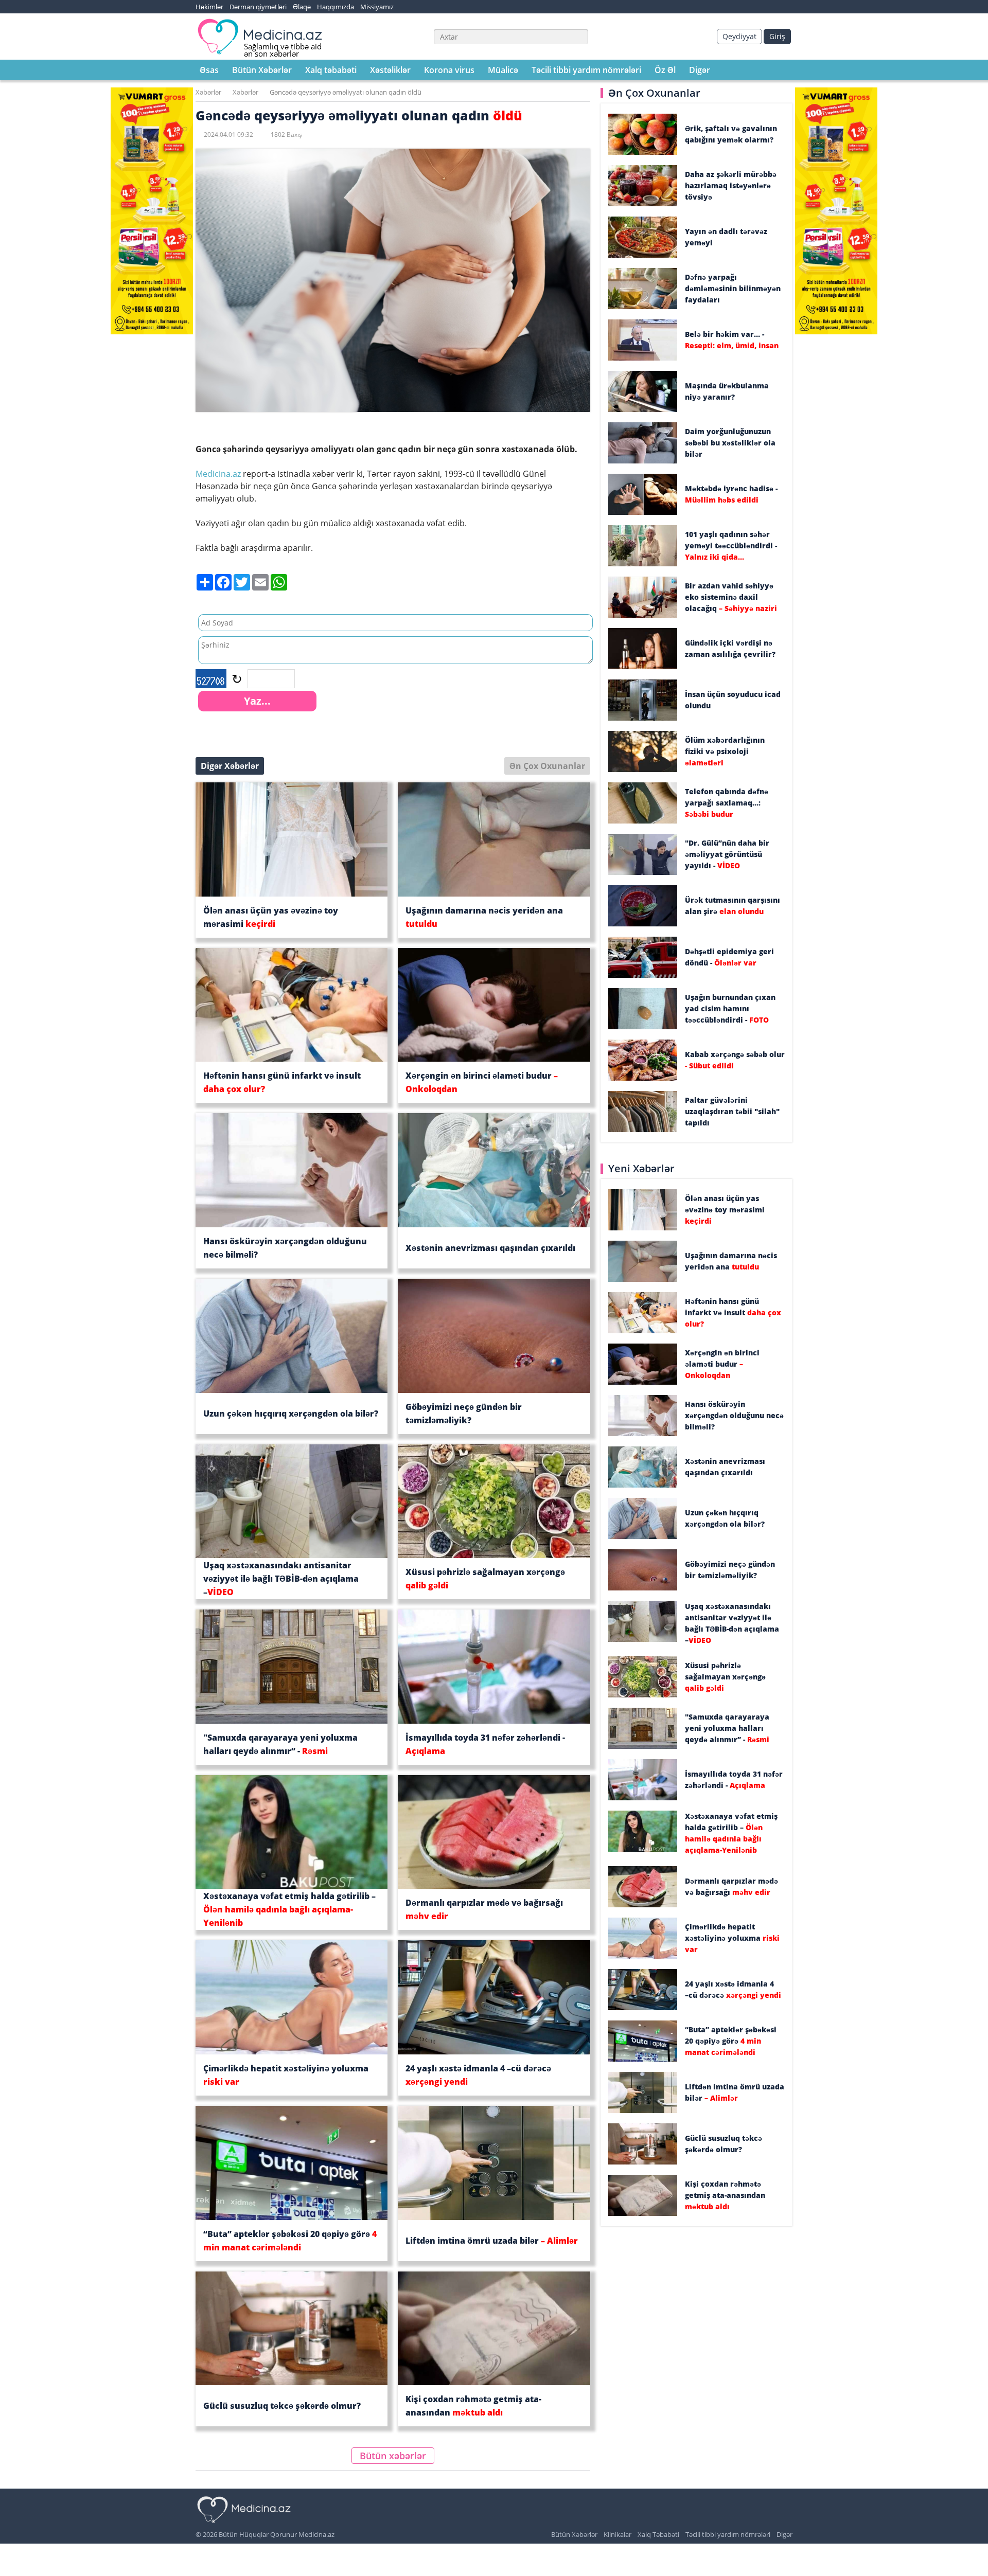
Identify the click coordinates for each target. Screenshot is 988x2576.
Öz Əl (665, 70)
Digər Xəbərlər (230, 766)
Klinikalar (617, 2534)
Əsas (209, 70)
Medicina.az (219, 474)
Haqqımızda (336, 7)
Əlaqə (302, 7)
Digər (700, 70)
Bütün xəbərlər (393, 2456)
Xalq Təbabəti (658, 2534)
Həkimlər (209, 7)
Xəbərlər (208, 92)
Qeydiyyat (739, 36)
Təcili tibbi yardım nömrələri (586, 70)
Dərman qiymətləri (258, 7)
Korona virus (449, 70)
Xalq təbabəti (331, 70)
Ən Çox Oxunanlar (547, 766)
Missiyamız (377, 7)
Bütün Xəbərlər (262, 70)
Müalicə (503, 70)
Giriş (777, 36)
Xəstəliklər (390, 70)
